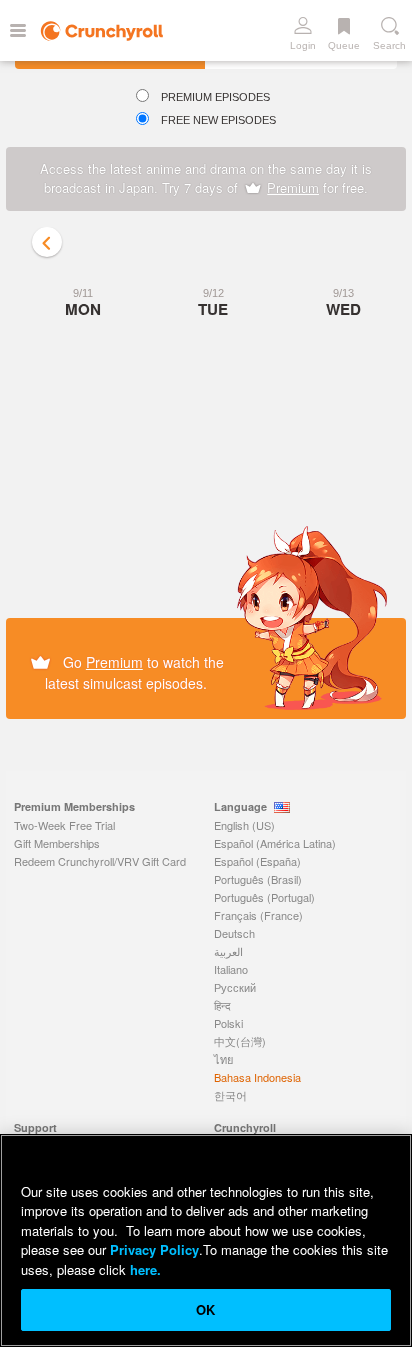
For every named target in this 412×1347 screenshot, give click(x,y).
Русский (235, 987)
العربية (228, 951)
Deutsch (234, 933)
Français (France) (258, 915)
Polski (228, 1023)
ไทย (223, 1059)
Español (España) (257, 861)
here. (143, 1269)
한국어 (230, 1095)
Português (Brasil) (258, 879)
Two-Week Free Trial (64, 825)
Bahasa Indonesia (257, 1077)
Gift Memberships (57, 843)
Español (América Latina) (275, 843)
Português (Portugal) (264, 897)
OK (205, 1309)
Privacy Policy (154, 1249)
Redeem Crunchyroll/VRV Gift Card (100, 861)
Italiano (231, 969)
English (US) (244, 825)
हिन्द (222, 1005)
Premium (293, 187)
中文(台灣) (240, 1041)
